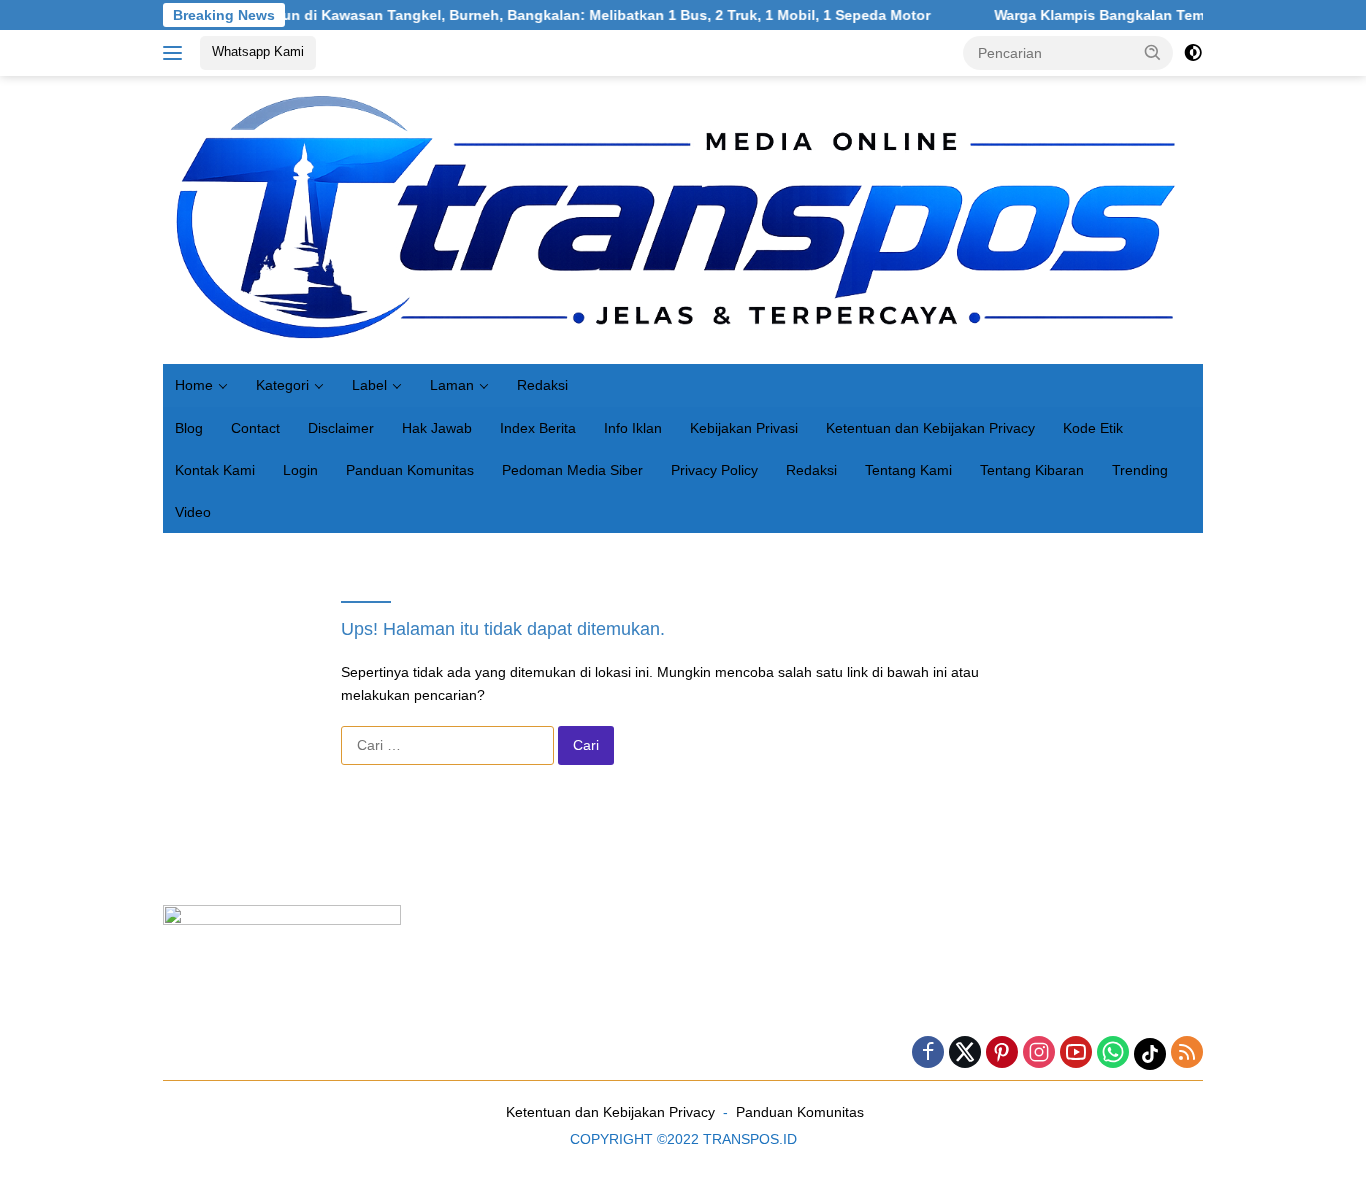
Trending (1140, 470)
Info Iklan (633, 428)
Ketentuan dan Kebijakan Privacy (930, 428)
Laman (452, 385)
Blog (189, 428)
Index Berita (538, 428)
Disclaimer (341, 428)
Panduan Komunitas (410, 470)
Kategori (282, 385)
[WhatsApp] (1113, 1053)
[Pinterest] (1002, 1053)
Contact (255, 428)
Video (193, 512)
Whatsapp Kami (258, 51)
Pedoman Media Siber (572, 470)
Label (369, 385)
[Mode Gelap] (1193, 53)
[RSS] (1187, 1053)
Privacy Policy (714, 470)
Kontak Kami (215, 470)
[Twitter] (965, 1053)
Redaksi (542, 385)
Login (300, 470)
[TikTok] (1150, 1054)
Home (194, 385)
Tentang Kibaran (1032, 470)
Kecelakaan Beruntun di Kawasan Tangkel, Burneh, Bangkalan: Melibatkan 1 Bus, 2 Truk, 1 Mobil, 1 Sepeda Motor (506, 15)
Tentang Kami (908, 470)
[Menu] (176, 53)
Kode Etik (1093, 428)
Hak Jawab (437, 428)
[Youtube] (1076, 1053)
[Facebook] (928, 1053)
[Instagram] (1039, 1053)
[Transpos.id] (683, 219)
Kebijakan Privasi (744, 428)
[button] (1153, 52)
